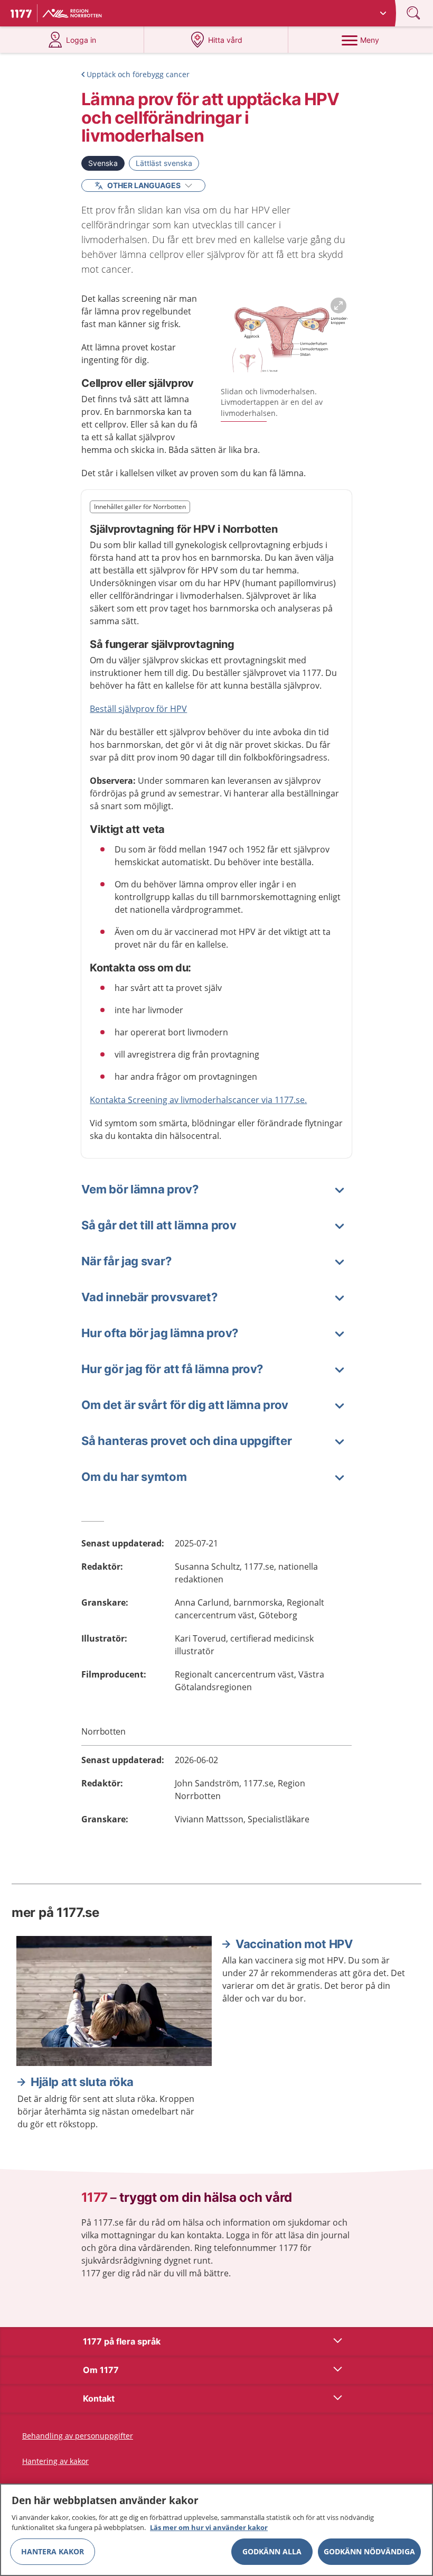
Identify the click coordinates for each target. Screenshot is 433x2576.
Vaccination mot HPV (294, 1944)
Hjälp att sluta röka (82, 2082)
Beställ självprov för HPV (138, 709)
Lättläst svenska (164, 163)
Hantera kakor (53, 2551)
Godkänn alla (272, 2551)
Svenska (103, 163)
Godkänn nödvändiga (369, 2551)
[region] (216, 2530)
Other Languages (144, 185)
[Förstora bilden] (286, 337)
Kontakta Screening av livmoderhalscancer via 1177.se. (198, 1100)
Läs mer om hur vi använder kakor (209, 2527)
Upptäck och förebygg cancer (138, 74)
